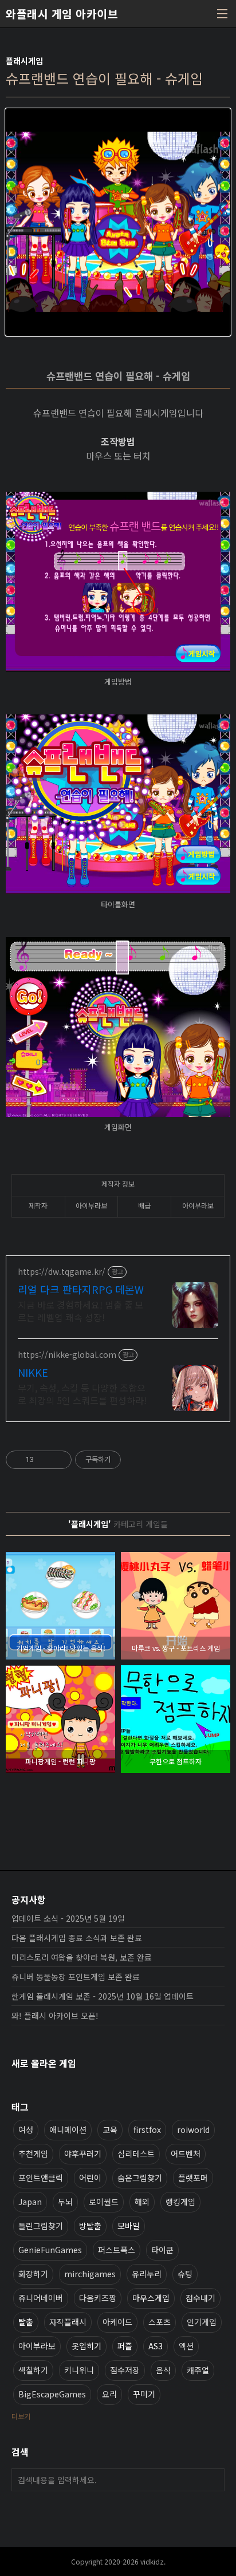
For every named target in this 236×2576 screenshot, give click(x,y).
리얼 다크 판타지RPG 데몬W (81, 1289)
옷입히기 (86, 2346)
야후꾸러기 (83, 2154)
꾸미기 (144, 2394)
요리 (109, 2394)
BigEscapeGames (52, 2394)
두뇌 (65, 2202)
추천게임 (33, 2154)
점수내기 (200, 2298)
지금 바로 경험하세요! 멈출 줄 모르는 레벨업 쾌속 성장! (81, 1311)
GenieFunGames (50, 2250)
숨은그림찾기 (140, 2178)
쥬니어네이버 (41, 2298)
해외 (142, 2202)
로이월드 (104, 2202)
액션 (186, 2346)
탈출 (26, 2322)
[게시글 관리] (59, 1460)
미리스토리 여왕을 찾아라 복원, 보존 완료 (82, 1957)
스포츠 (160, 2322)
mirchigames (90, 2274)
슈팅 (185, 2274)
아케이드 (117, 2322)
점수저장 (125, 2370)
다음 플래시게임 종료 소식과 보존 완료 (77, 1938)
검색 (213, 2480)
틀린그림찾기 (41, 2226)
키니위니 (79, 2370)
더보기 (21, 2416)
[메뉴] (222, 14)
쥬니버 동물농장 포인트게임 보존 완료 (76, 1977)
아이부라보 (37, 2346)
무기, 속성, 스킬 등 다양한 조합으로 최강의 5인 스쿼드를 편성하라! (82, 1394)
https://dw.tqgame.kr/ (62, 1272)
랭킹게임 (180, 2202)
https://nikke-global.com (67, 1355)
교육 (110, 2129)
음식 (163, 2370)
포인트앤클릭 (41, 2178)
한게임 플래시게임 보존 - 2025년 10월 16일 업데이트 (103, 1996)
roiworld (193, 2129)
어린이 (90, 2178)
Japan (30, 2202)
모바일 (129, 2226)
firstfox (147, 2129)
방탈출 (90, 2226)
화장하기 (33, 2274)
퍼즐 (125, 2346)
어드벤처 (186, 2154)
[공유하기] (44, 1460)
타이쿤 (162, 2250)
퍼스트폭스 (117, 2250)
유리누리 (147, 2274)
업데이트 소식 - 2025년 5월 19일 (68, 1918)
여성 (26, 2129)
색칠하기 (33, 2370)
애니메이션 (68, 2129)
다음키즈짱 (98, 2298)
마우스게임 (151, 2298)
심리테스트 (136, 2154)
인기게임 (202, 2322)
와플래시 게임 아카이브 (62, 14)
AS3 (156, 2346)
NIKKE (33, 1372)
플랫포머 (193, 2178)
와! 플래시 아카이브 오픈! (55, 2016)
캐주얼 (198, 2370)
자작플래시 (68, 2322)
